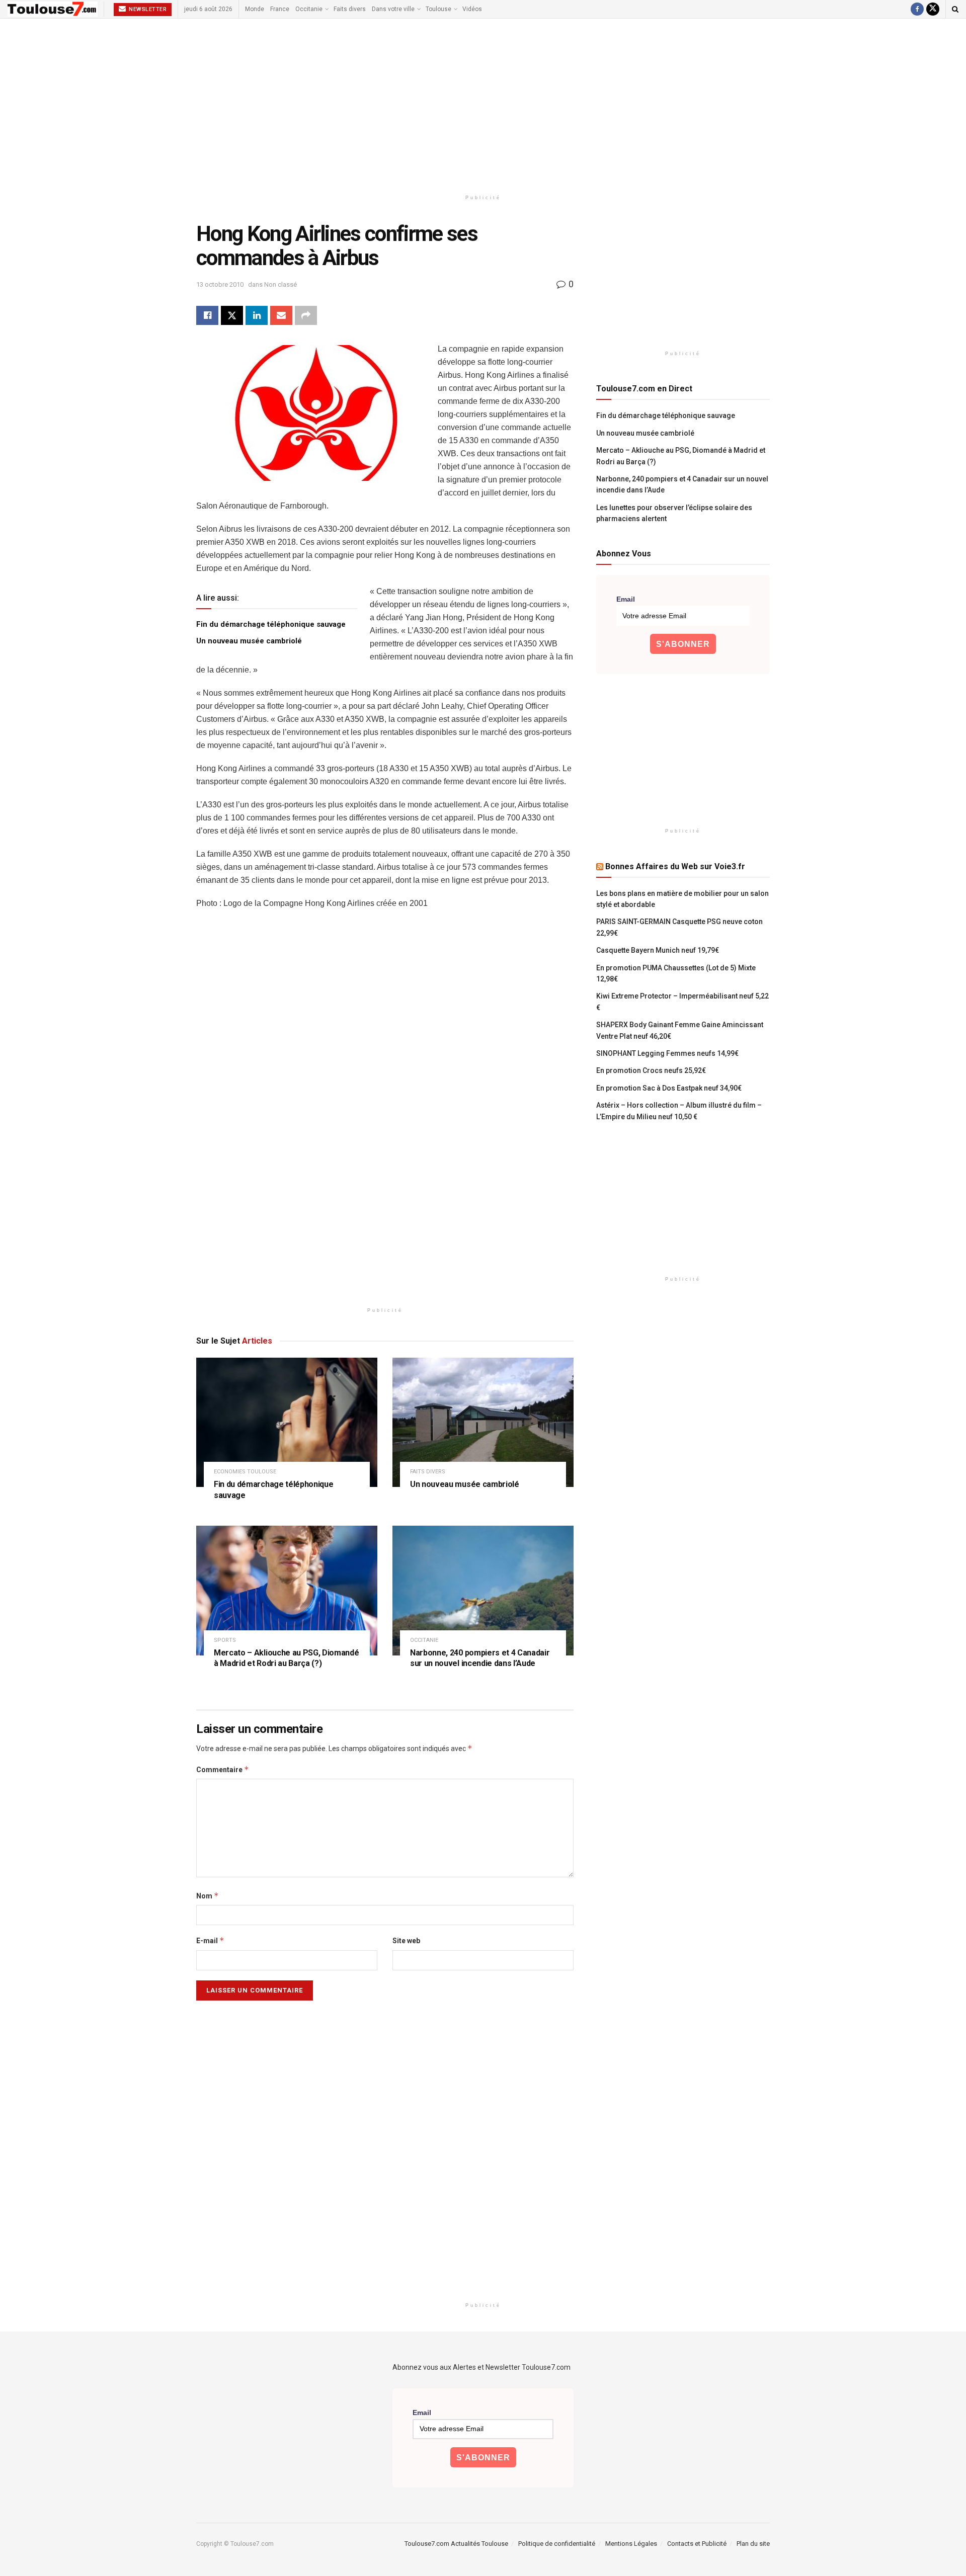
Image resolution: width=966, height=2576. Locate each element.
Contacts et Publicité (697, 2544)
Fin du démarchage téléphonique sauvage (271, 624)
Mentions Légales (631, 2544)
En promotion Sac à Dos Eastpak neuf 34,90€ (669, 1088)
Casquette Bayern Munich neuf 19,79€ (658, 950)
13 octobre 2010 (220, 284)
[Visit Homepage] (53, 9)
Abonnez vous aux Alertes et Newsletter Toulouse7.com (481, 2367)
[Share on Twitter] (232, 315)
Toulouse (438, 9)
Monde (255, 9)
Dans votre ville (393, 9)
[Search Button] (955, 9)
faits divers (428, 1472)
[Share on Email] (281, 315)
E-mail (210, 1940)
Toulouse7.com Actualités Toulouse (456, 2544)
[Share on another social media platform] (306, 315)
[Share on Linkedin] (257, 315)
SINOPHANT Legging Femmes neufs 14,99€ (667, 1053)
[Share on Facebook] (207, 315)
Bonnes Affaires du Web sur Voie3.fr (675, 866)
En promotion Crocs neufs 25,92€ (651, 1070)
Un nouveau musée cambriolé (249, 641)
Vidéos (472, 9)
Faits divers (350, 9)
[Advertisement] (483, 104)
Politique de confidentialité (557, 2544)
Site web (406, 1941)
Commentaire (223, 1769)
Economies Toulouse (245, 1472)
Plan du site (753, 2544)
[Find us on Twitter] (933, 9)
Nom (208, 1896)
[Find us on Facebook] (917, 9)
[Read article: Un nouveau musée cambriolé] (483, 1422)
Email (626, 599)
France (280, 9)
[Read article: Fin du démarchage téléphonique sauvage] (287, 1422)
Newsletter (147, 9)
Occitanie (309, 9)
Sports (225, 1640)
